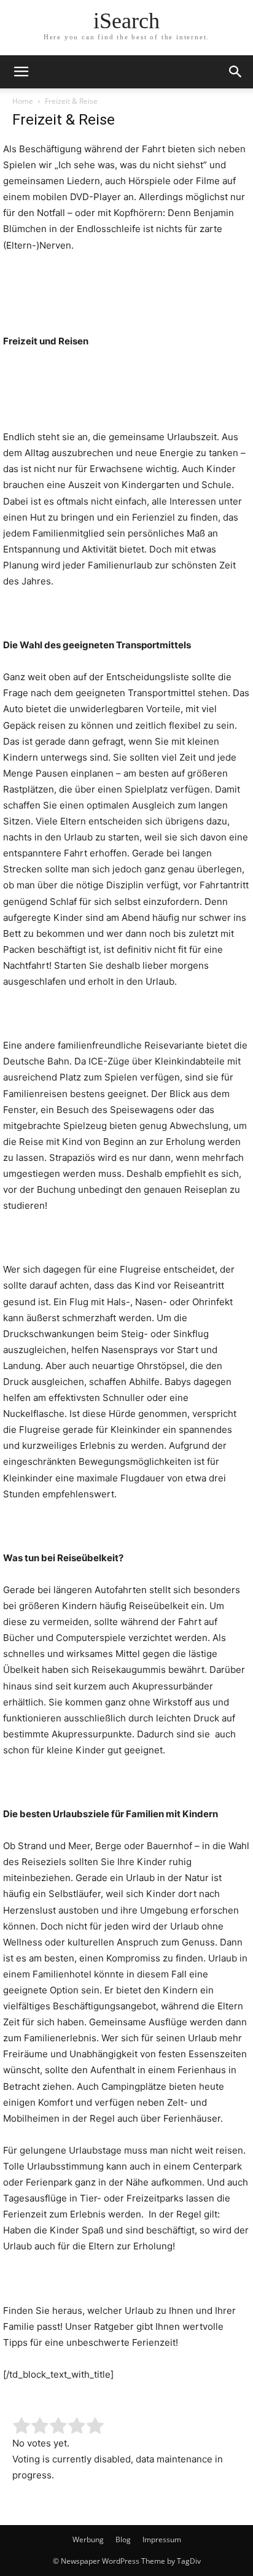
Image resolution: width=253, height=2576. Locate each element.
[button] (21, 72)
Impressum (162, 2539)
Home (23, 101)
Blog (123, 2539)
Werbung (88, 2539)
